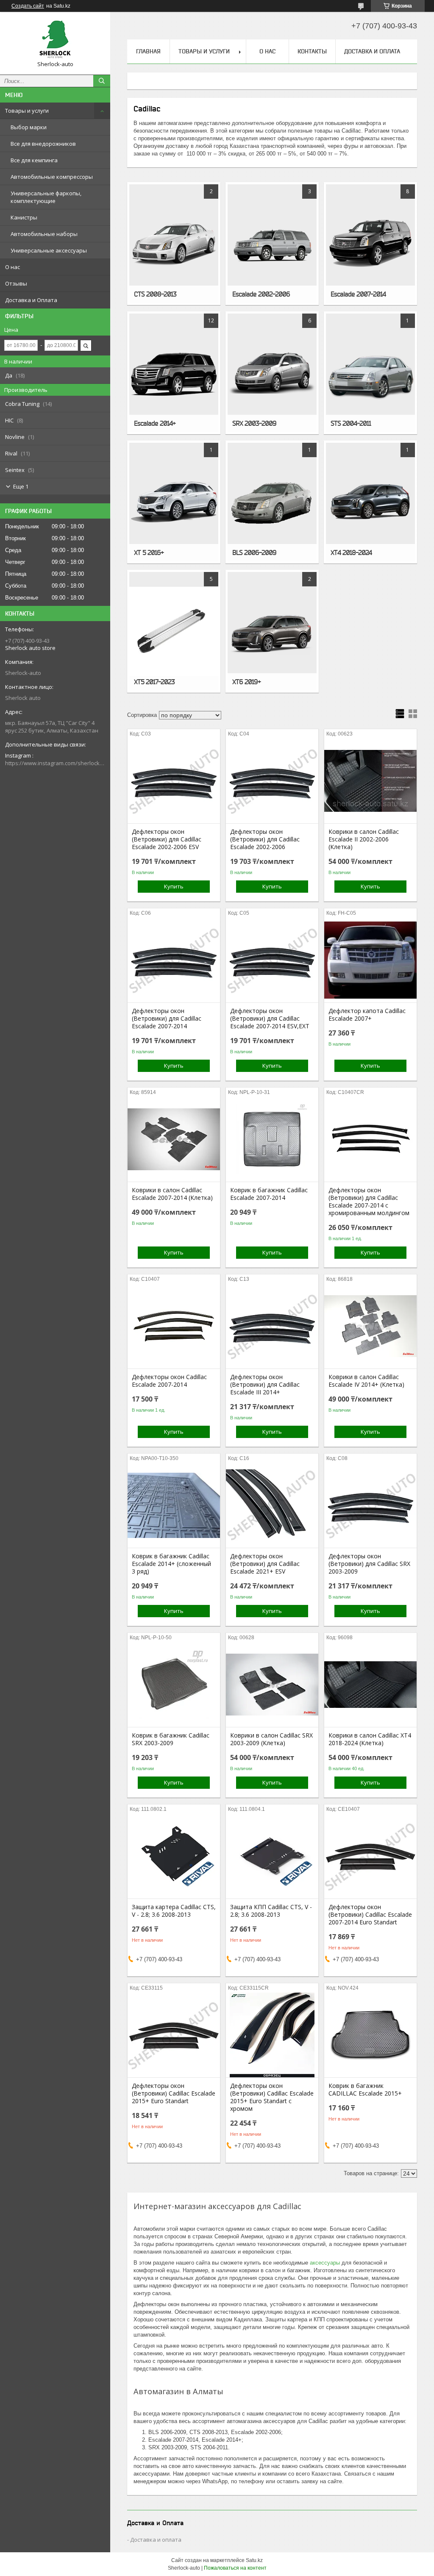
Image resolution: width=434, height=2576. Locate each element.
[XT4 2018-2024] (370, 502)
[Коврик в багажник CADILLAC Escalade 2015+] (370, 2035)
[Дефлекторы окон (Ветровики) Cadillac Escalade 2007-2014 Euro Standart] (370, 1856)
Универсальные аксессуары (49, 250)
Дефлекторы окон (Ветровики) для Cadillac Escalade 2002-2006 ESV (167, 839)
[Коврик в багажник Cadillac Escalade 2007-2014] (272, 1139)
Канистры (24, 217)
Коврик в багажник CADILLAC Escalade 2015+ (365, 2090)
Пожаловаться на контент (235, 2568)
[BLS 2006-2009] (272, 502)
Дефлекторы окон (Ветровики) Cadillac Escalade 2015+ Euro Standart (174, 2093)
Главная (148, 51)
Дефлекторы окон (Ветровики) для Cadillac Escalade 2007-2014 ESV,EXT (270, 1019)
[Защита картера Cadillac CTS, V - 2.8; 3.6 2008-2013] (174, 1856)
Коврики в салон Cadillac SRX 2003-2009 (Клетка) (271, 1739)
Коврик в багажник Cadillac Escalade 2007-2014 (269, 1194)
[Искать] (102, 81)
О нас (13, 267)
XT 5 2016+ (149, 552)
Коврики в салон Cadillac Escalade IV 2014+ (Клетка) (366, 1381)
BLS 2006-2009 (254, 552)
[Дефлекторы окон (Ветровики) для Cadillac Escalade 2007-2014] (174, 960)
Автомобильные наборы (44, 234)
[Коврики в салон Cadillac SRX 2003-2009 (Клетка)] (272, 1685)
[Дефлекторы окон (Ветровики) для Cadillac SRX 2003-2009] (370, 1505)
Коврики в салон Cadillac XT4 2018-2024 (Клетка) (370, 1739)
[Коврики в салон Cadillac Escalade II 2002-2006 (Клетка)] (370, 781)
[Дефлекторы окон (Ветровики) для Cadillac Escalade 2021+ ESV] (272, 1505)
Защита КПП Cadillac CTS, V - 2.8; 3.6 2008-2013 (271, 1911)
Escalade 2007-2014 (358, 294)
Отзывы (16, 283)
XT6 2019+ (246, 682)
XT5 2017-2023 (154, 682)
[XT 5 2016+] (174, 502)
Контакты (312, 51)
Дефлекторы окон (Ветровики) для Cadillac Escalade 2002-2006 (265, 839)
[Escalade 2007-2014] (370, 244)
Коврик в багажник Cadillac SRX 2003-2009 (171, 1739)
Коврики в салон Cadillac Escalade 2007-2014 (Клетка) (172, 1194)
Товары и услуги (27, 111)
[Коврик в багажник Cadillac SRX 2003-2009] (174, 1685)
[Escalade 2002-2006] (272, 244)
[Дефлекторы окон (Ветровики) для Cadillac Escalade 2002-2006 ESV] (174, 781)
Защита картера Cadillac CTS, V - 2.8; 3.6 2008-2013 (174, 1911)
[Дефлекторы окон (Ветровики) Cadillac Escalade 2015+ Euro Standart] (174, 2035)
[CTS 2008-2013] (174, 244)
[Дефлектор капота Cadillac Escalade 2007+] (370, 960)
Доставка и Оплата (31, 300)
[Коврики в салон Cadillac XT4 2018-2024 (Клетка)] (370, 1685)
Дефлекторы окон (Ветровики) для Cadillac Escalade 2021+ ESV (265, 1564)
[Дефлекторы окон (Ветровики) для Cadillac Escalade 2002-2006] (272, 781)
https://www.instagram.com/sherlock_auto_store (55, 763)
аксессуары (325, 2263)
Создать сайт (28, 6)
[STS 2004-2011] (370, 373)
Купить (174, 886)
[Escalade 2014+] (174, 373)
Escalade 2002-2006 (261, 294)
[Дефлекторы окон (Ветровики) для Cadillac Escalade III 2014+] (272, 1326)
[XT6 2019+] (272, 631)
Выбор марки (29, 127)
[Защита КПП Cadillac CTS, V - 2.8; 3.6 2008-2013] (272, 1856)
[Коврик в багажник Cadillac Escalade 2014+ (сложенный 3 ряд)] (174, 1505)
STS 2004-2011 (351, 423)
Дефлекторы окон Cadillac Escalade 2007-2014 (169, 1381)
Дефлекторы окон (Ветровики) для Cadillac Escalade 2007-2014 (167, 1019)
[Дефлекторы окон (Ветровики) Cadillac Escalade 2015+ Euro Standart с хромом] (272, 2035)
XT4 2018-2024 (351, 552)
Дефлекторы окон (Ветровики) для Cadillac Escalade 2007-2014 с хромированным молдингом (369, 1202)
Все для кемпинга (34, 160)
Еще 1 (21, 486)
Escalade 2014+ (155, 423)
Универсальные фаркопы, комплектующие (46, 197)
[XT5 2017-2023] (174, 631)
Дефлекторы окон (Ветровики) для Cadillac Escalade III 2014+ (265, 1385)
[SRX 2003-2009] (272, 373)
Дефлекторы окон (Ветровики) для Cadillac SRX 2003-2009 (369, 1564)
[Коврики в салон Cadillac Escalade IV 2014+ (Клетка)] (370, 1326)
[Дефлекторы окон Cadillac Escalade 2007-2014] (174, 1326)
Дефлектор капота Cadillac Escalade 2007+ (367, 1015)
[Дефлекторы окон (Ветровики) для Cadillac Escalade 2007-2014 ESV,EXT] (272, 960)
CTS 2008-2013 (155, 294)
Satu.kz (254, 2560)
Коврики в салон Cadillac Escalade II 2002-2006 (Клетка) (364, 839)
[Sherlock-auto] (55, 39)
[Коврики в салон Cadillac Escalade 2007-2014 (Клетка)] (174, 1139)
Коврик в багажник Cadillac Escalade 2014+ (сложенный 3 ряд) (171, 1564)
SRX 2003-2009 (254, 423)
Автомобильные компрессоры (52, 177)
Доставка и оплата (156, 2540)
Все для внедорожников (43, 144)
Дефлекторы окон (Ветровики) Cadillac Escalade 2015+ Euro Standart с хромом (272, 2097)
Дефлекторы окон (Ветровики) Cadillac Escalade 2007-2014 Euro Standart (370, 1915)
